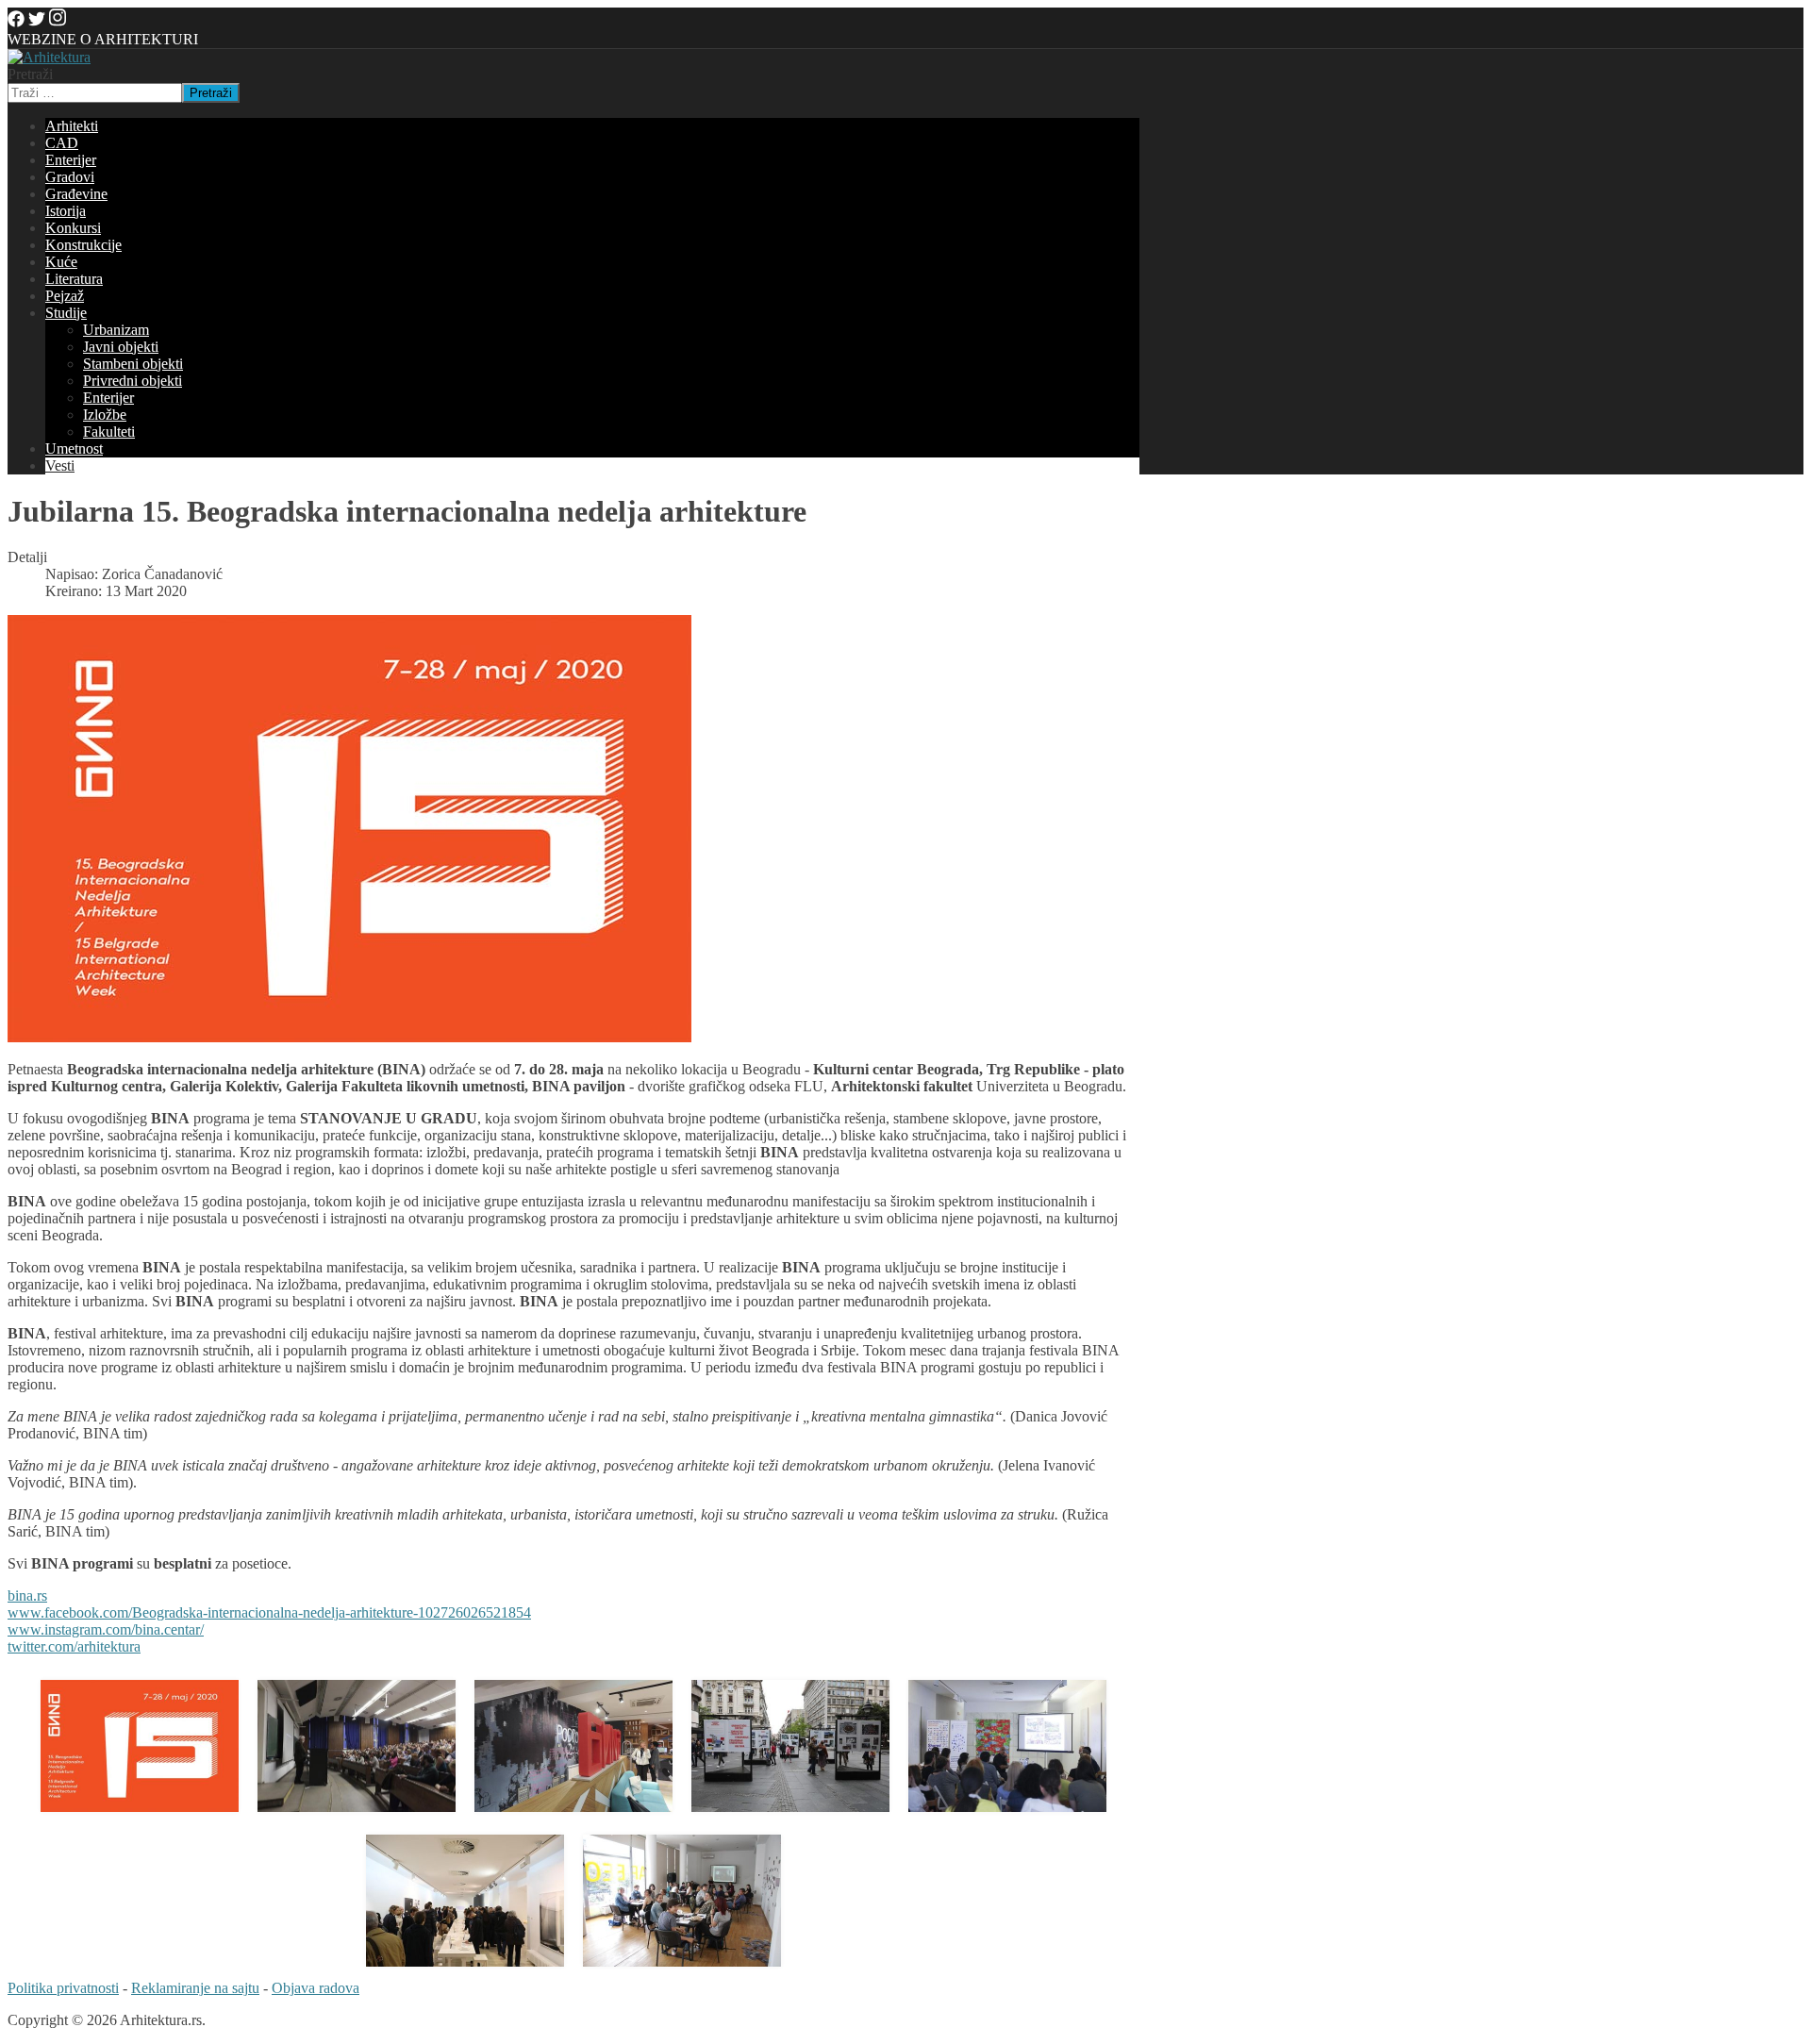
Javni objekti (121, 347)
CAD (62, 143)
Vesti (60, 465)
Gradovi (70, 177)
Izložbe (105, 415)
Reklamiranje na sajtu (195, 1988)
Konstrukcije (83, 245)
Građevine (76, 194)
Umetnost (74, 449)
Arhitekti (72, 126)
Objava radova (316, 1988)
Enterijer (71, 160)
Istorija (66, 211)
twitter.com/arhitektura (74, 1646)
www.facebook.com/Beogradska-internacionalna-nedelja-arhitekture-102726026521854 (269, 1612)
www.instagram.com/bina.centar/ (106, 1629)
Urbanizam (116, 330)
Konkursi (73, 228)
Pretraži (30, 74)
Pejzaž (65, 296)
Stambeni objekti (133, 364)
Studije (66, 313)
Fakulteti (109, 432)
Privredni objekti (133, 381)
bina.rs (27, 1595)
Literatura (74, 279)
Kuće (61, 262)
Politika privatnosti (63, 1988)
